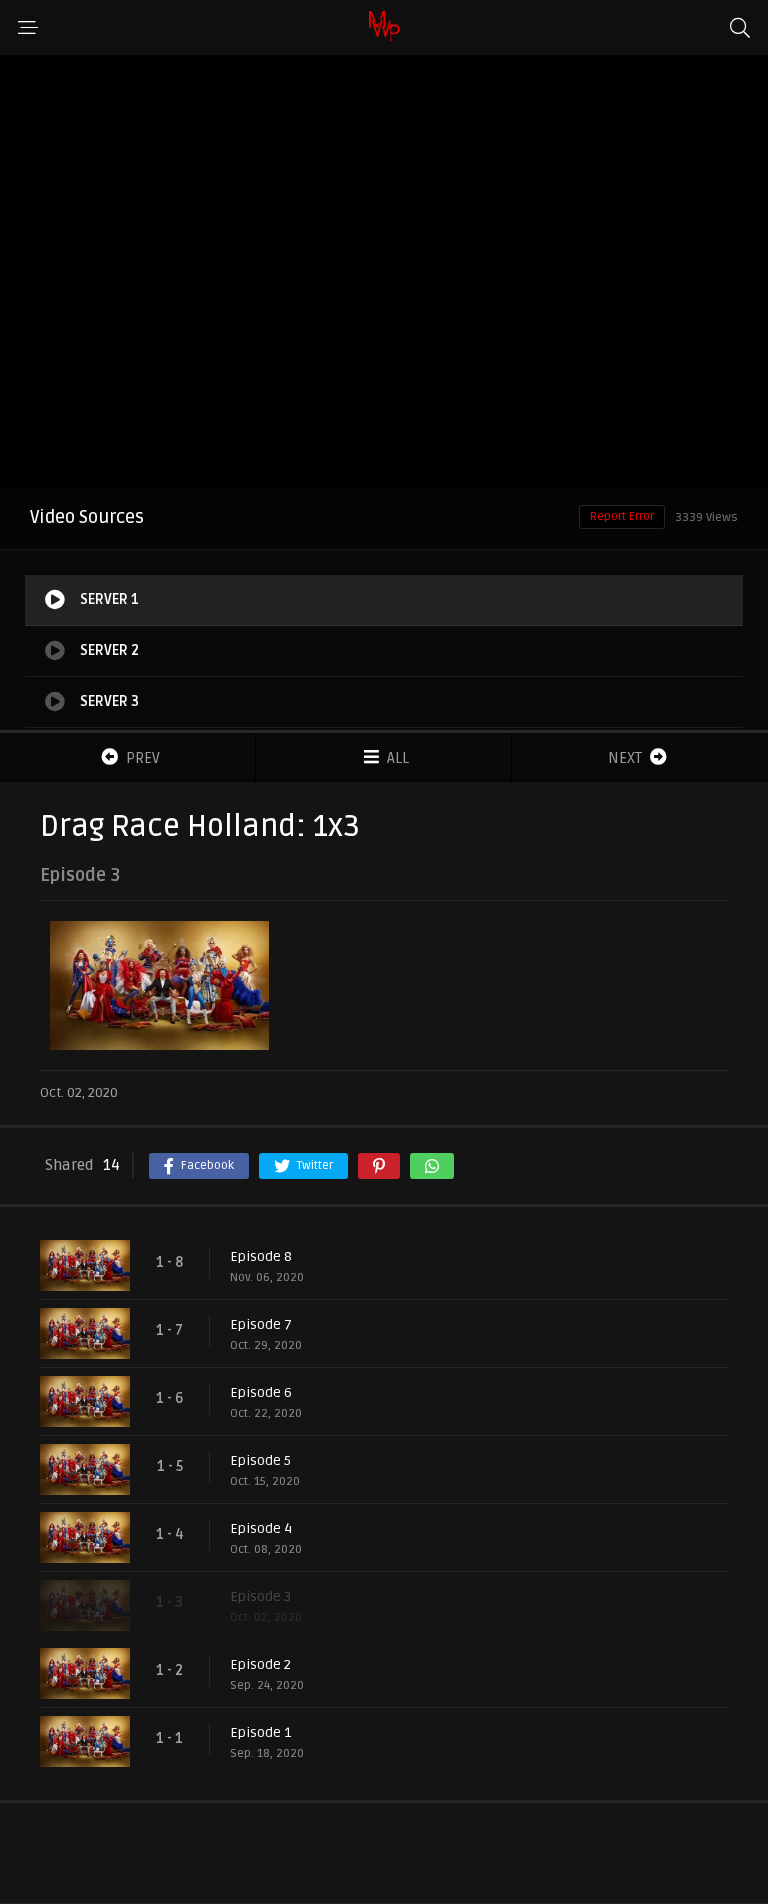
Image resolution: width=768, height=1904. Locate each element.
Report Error (622, 516)
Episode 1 (260, 1732)
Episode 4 (261, 1528)
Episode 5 (260, 1460)
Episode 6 (261, 1392)
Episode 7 (261, 1324)
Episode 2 (260, 1664)
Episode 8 (261, 1256)
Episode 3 (260, 1596)
